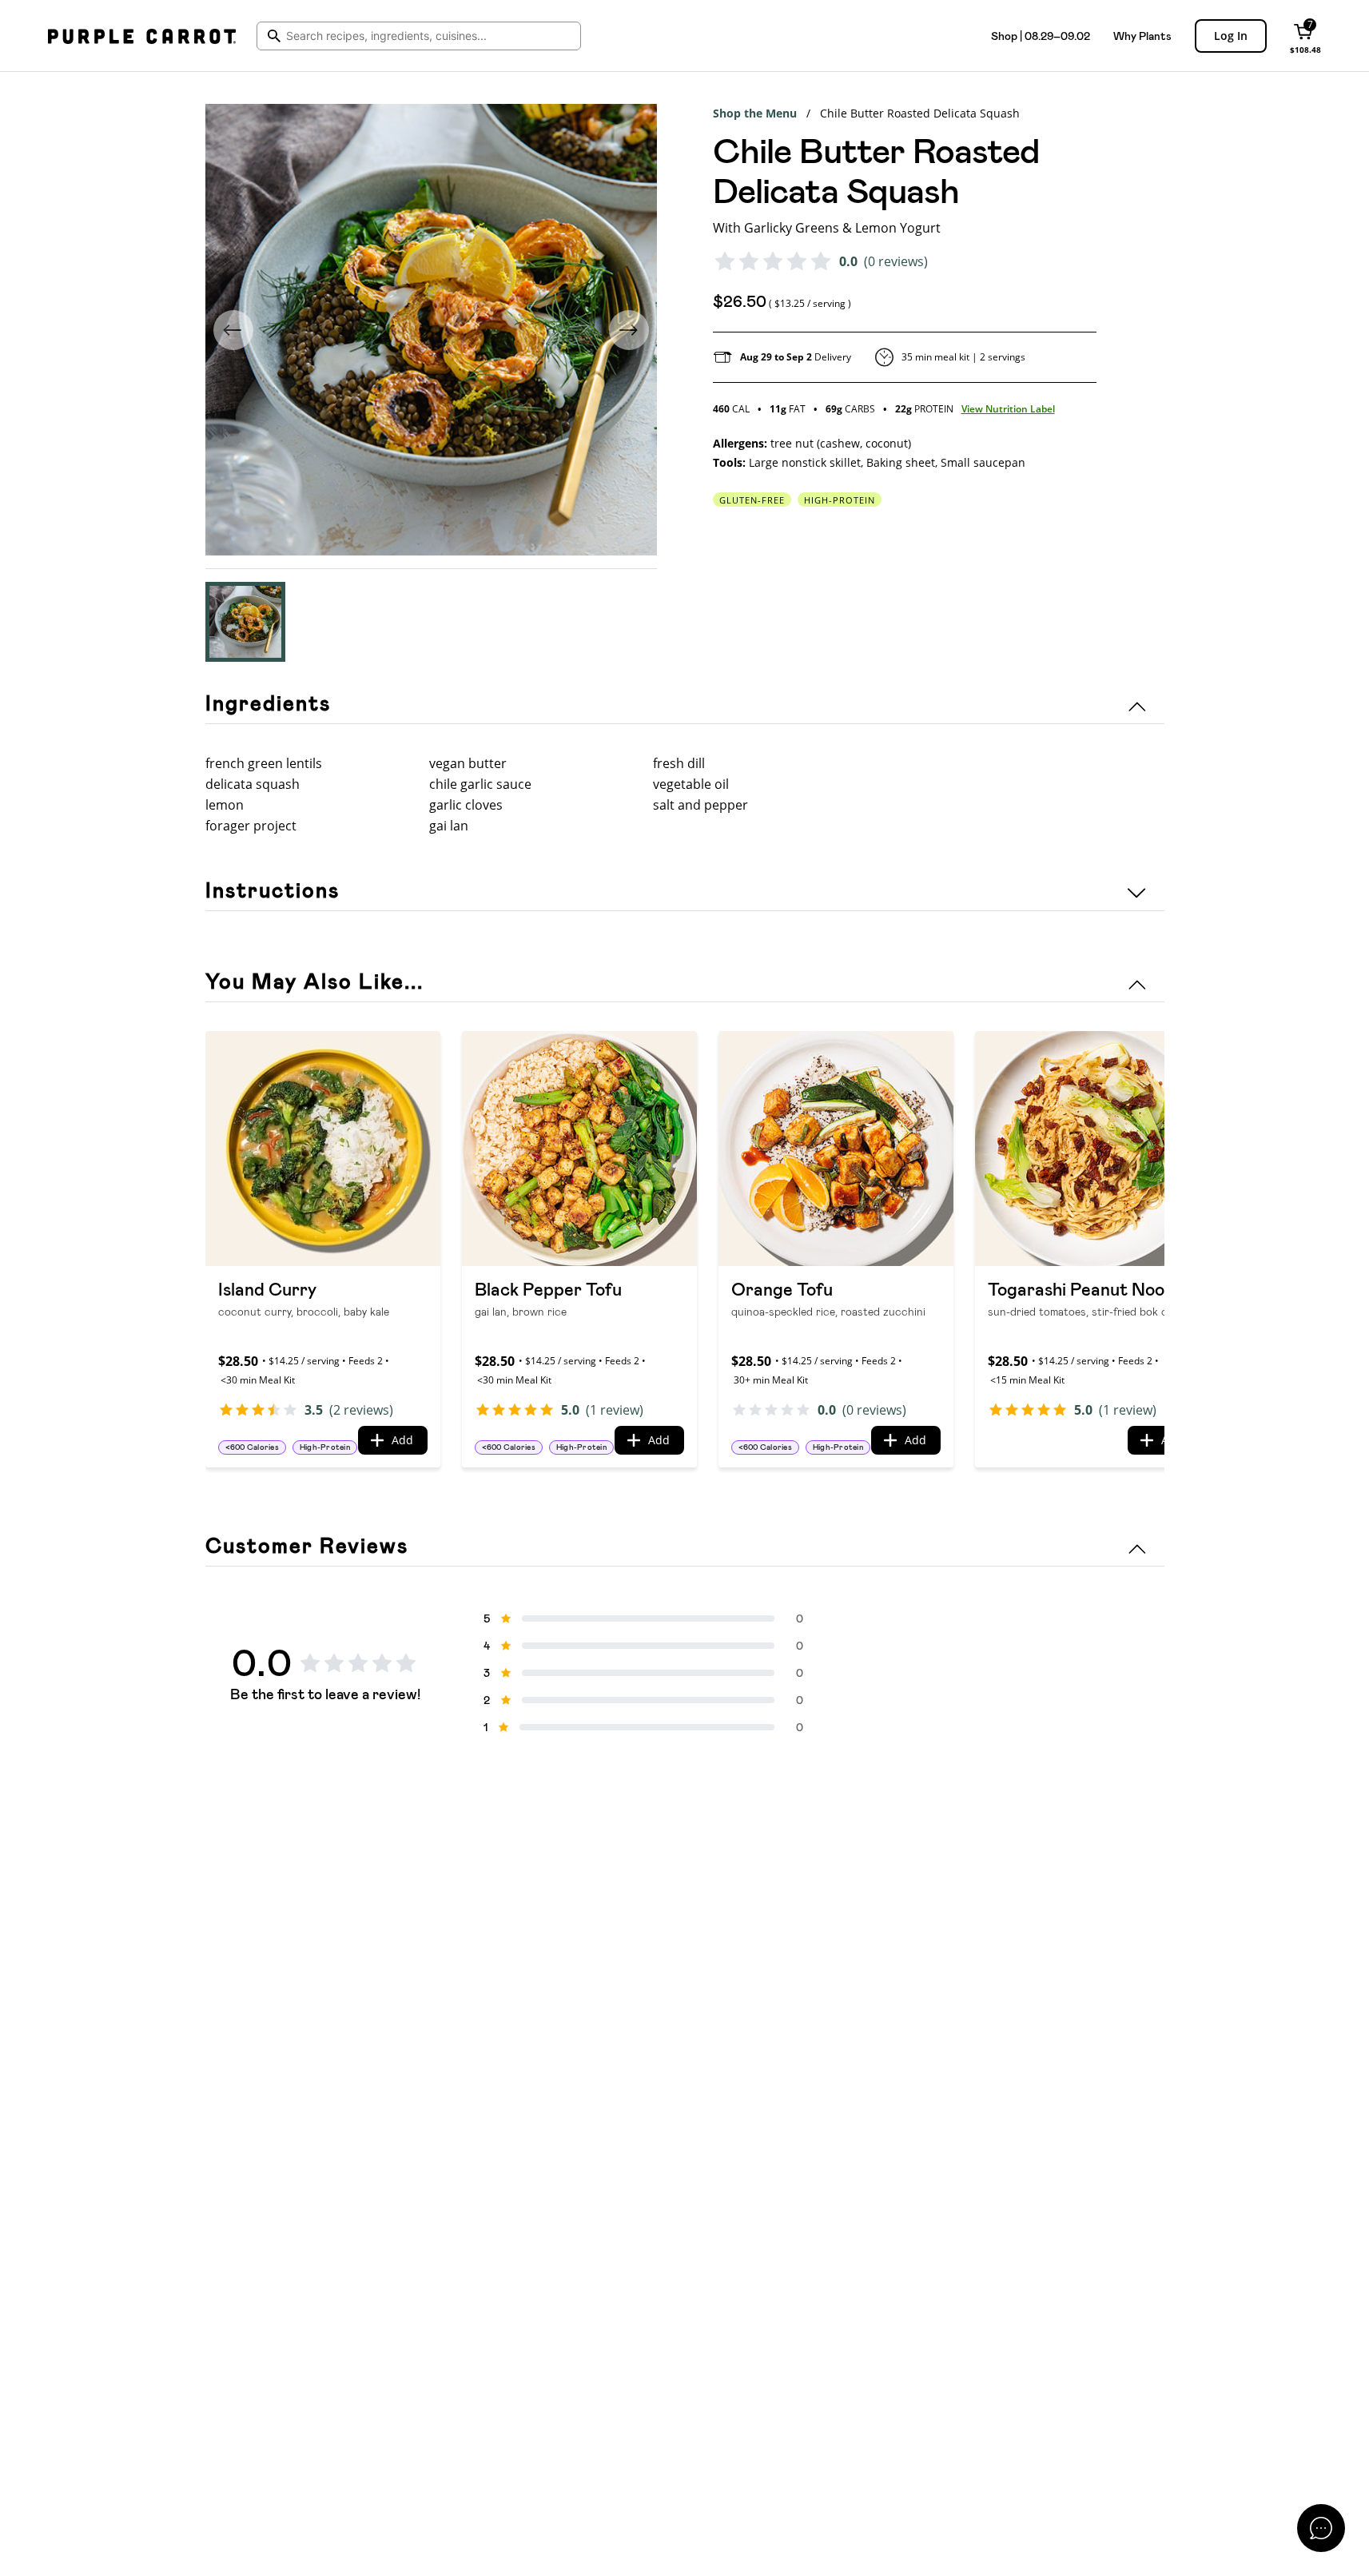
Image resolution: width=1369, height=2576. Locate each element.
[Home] (142, 36)
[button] (245, 622)
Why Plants (1142, 36)
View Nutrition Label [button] (1008, 409)
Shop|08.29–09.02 (1041, 36)
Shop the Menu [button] (755, 113)
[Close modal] (1321, 2528)
